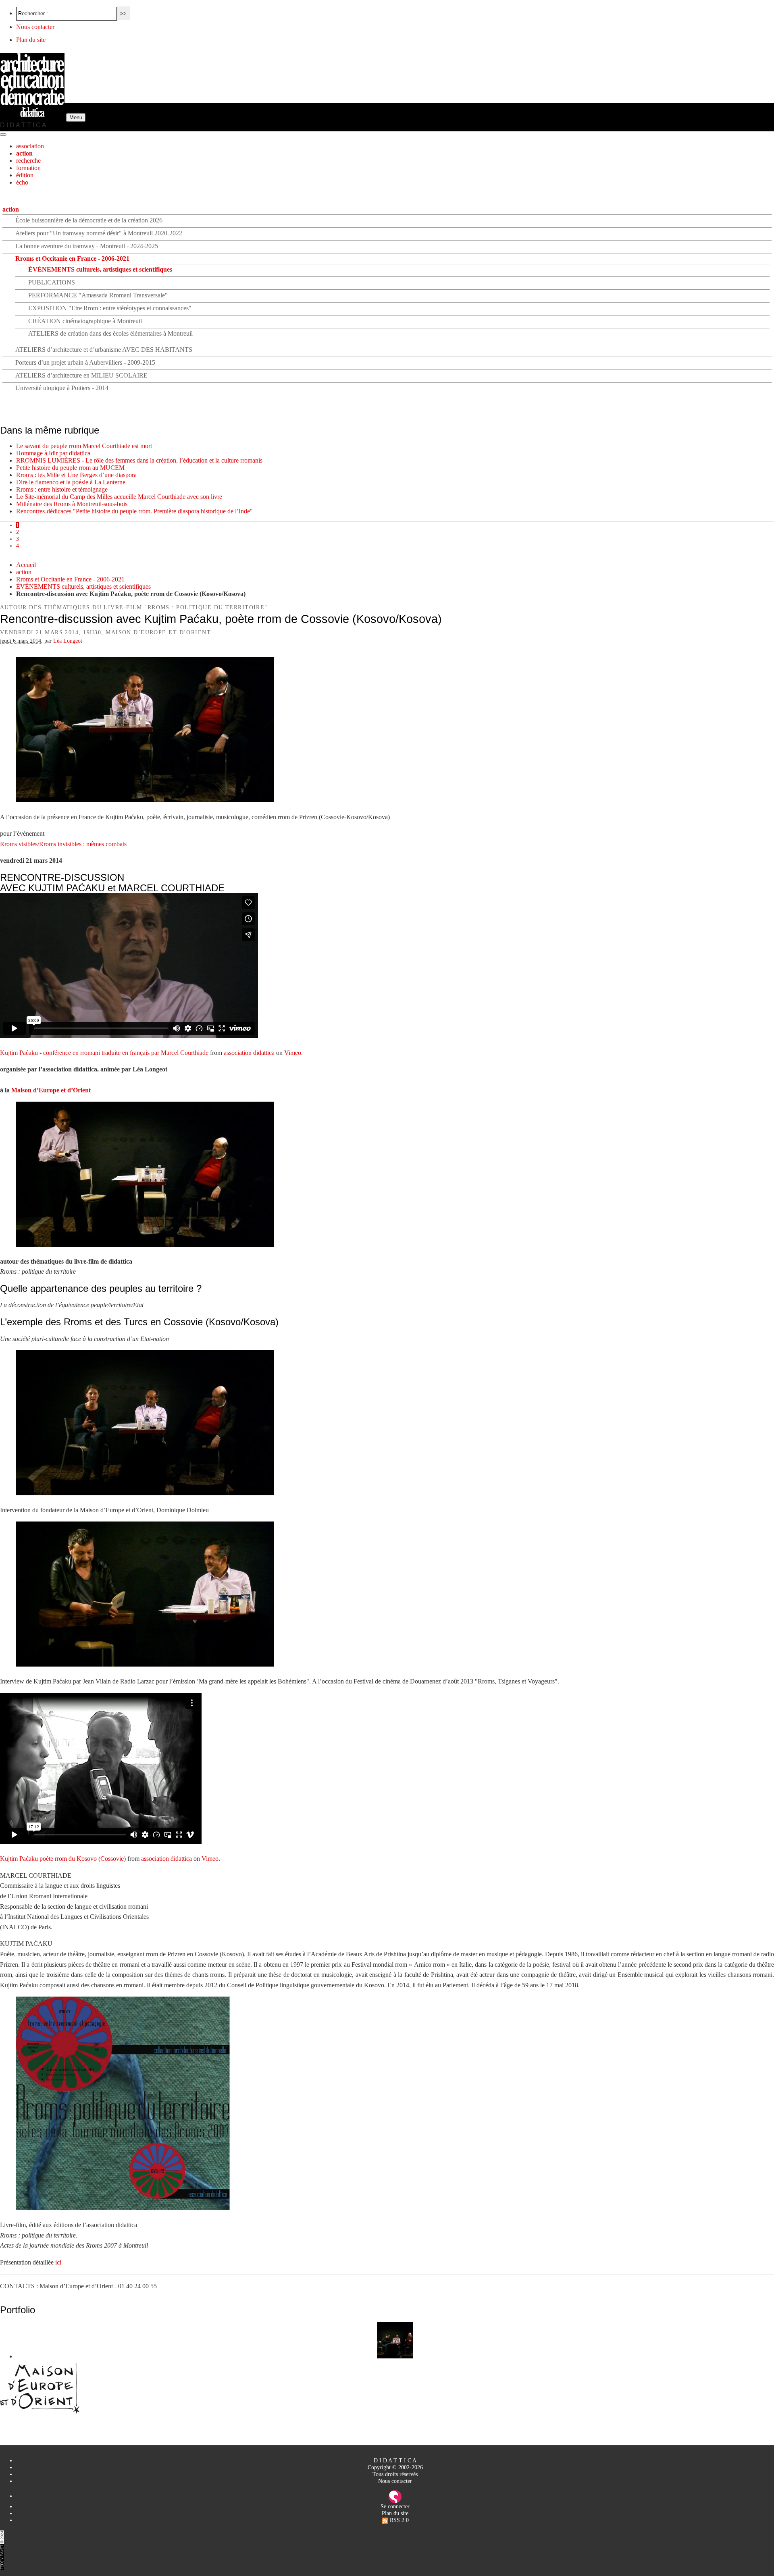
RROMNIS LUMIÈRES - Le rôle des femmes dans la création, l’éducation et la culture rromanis (139, 460)
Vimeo (293, 1053)
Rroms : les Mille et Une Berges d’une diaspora (76, 475)
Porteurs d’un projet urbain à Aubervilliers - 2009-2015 (85, 362)
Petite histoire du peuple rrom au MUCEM (70, 468)
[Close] (3, 135)
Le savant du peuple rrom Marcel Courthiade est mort (84, 446)
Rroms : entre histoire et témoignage (62, 489)
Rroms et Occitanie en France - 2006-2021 (72, 258)
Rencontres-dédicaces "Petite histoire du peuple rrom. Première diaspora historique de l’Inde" (134, 511)
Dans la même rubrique (50, 430)
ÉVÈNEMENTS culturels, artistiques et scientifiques (100, 269)
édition (25, 175)
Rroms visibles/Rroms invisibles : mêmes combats (63, 844)
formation (28, 168)
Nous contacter (35, 27)
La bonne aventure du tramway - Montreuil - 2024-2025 (87, 246)
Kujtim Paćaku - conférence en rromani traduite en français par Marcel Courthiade (104, 1053)
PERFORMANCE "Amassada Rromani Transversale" (98, 295)
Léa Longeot (68, 641)
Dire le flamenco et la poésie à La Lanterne (71, 482)
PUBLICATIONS (52, 282)
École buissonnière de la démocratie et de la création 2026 (89, 220)
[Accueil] (33, 117)
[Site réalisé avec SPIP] (395, 2496)
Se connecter (395, 2506)
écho (22, 182)
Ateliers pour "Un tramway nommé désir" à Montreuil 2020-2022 (99, 233)
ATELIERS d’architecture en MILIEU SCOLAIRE (81, 375)
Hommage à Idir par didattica (53, 453)
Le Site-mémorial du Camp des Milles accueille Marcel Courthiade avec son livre (119, 497)
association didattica (249, 1053)
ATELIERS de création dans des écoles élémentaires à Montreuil (110, 333)
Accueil (26, 565)
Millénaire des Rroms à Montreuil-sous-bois (72, 504)
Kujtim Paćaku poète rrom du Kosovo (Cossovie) (63, 1859)
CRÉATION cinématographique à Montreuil (85, 321)
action (24, 153)
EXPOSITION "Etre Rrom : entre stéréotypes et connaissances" (110, 308)
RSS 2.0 (398, 2520)
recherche (28, 161)
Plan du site (31, 40)
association (30, 146)
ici (58, 2262)
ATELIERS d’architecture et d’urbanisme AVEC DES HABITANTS (104, 350)
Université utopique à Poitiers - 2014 (62, 388)
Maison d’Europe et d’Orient (51, 1090)
